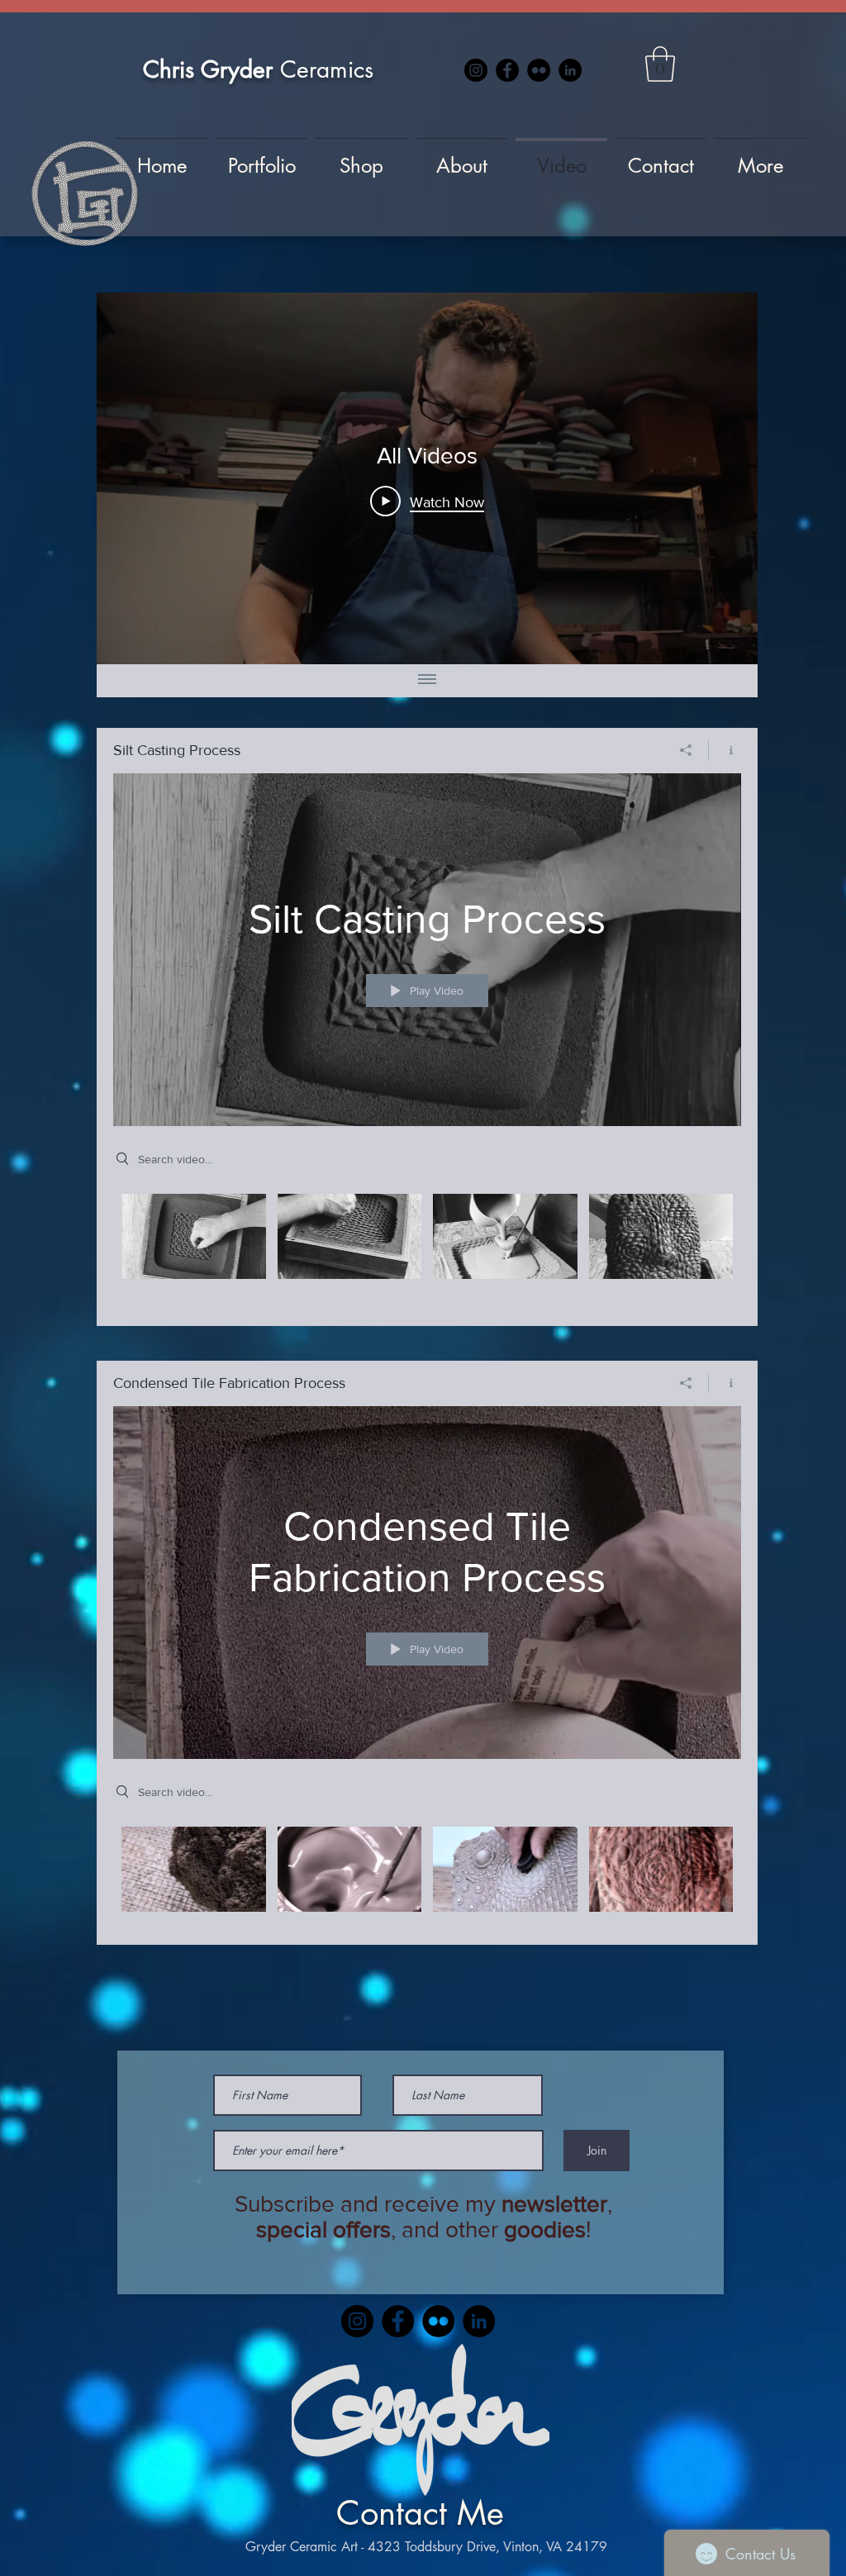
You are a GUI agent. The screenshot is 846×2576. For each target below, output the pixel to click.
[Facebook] (507, 70)
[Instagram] (476, 70)
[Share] (686, 750)
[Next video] (723, 478)
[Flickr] (539, 70)
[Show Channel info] (725, 750)
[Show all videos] (427, 681)
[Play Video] (194, 1236)
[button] (660, 64)
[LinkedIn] (570, 70)
